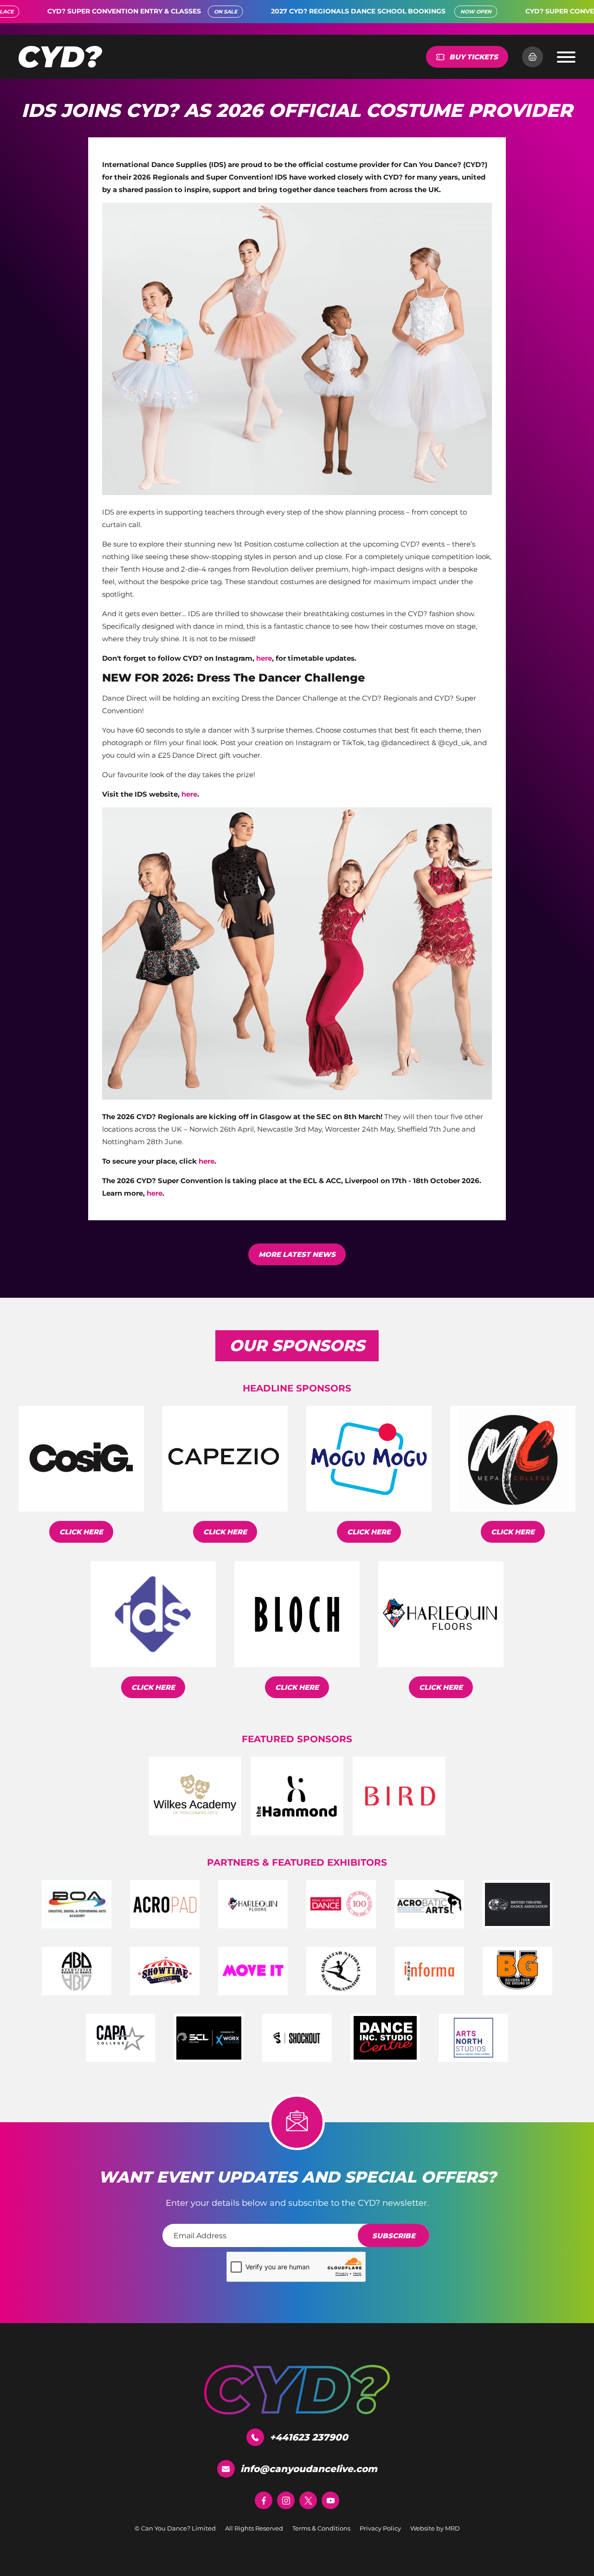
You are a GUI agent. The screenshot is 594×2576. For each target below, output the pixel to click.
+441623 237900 (309, 2437)
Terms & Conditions (321, 2528)
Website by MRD (435, 2528)
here (264, 658)
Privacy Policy (380, 2528)
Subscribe (394, 2236)
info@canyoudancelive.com (309, 2469)
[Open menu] (566, 57)
